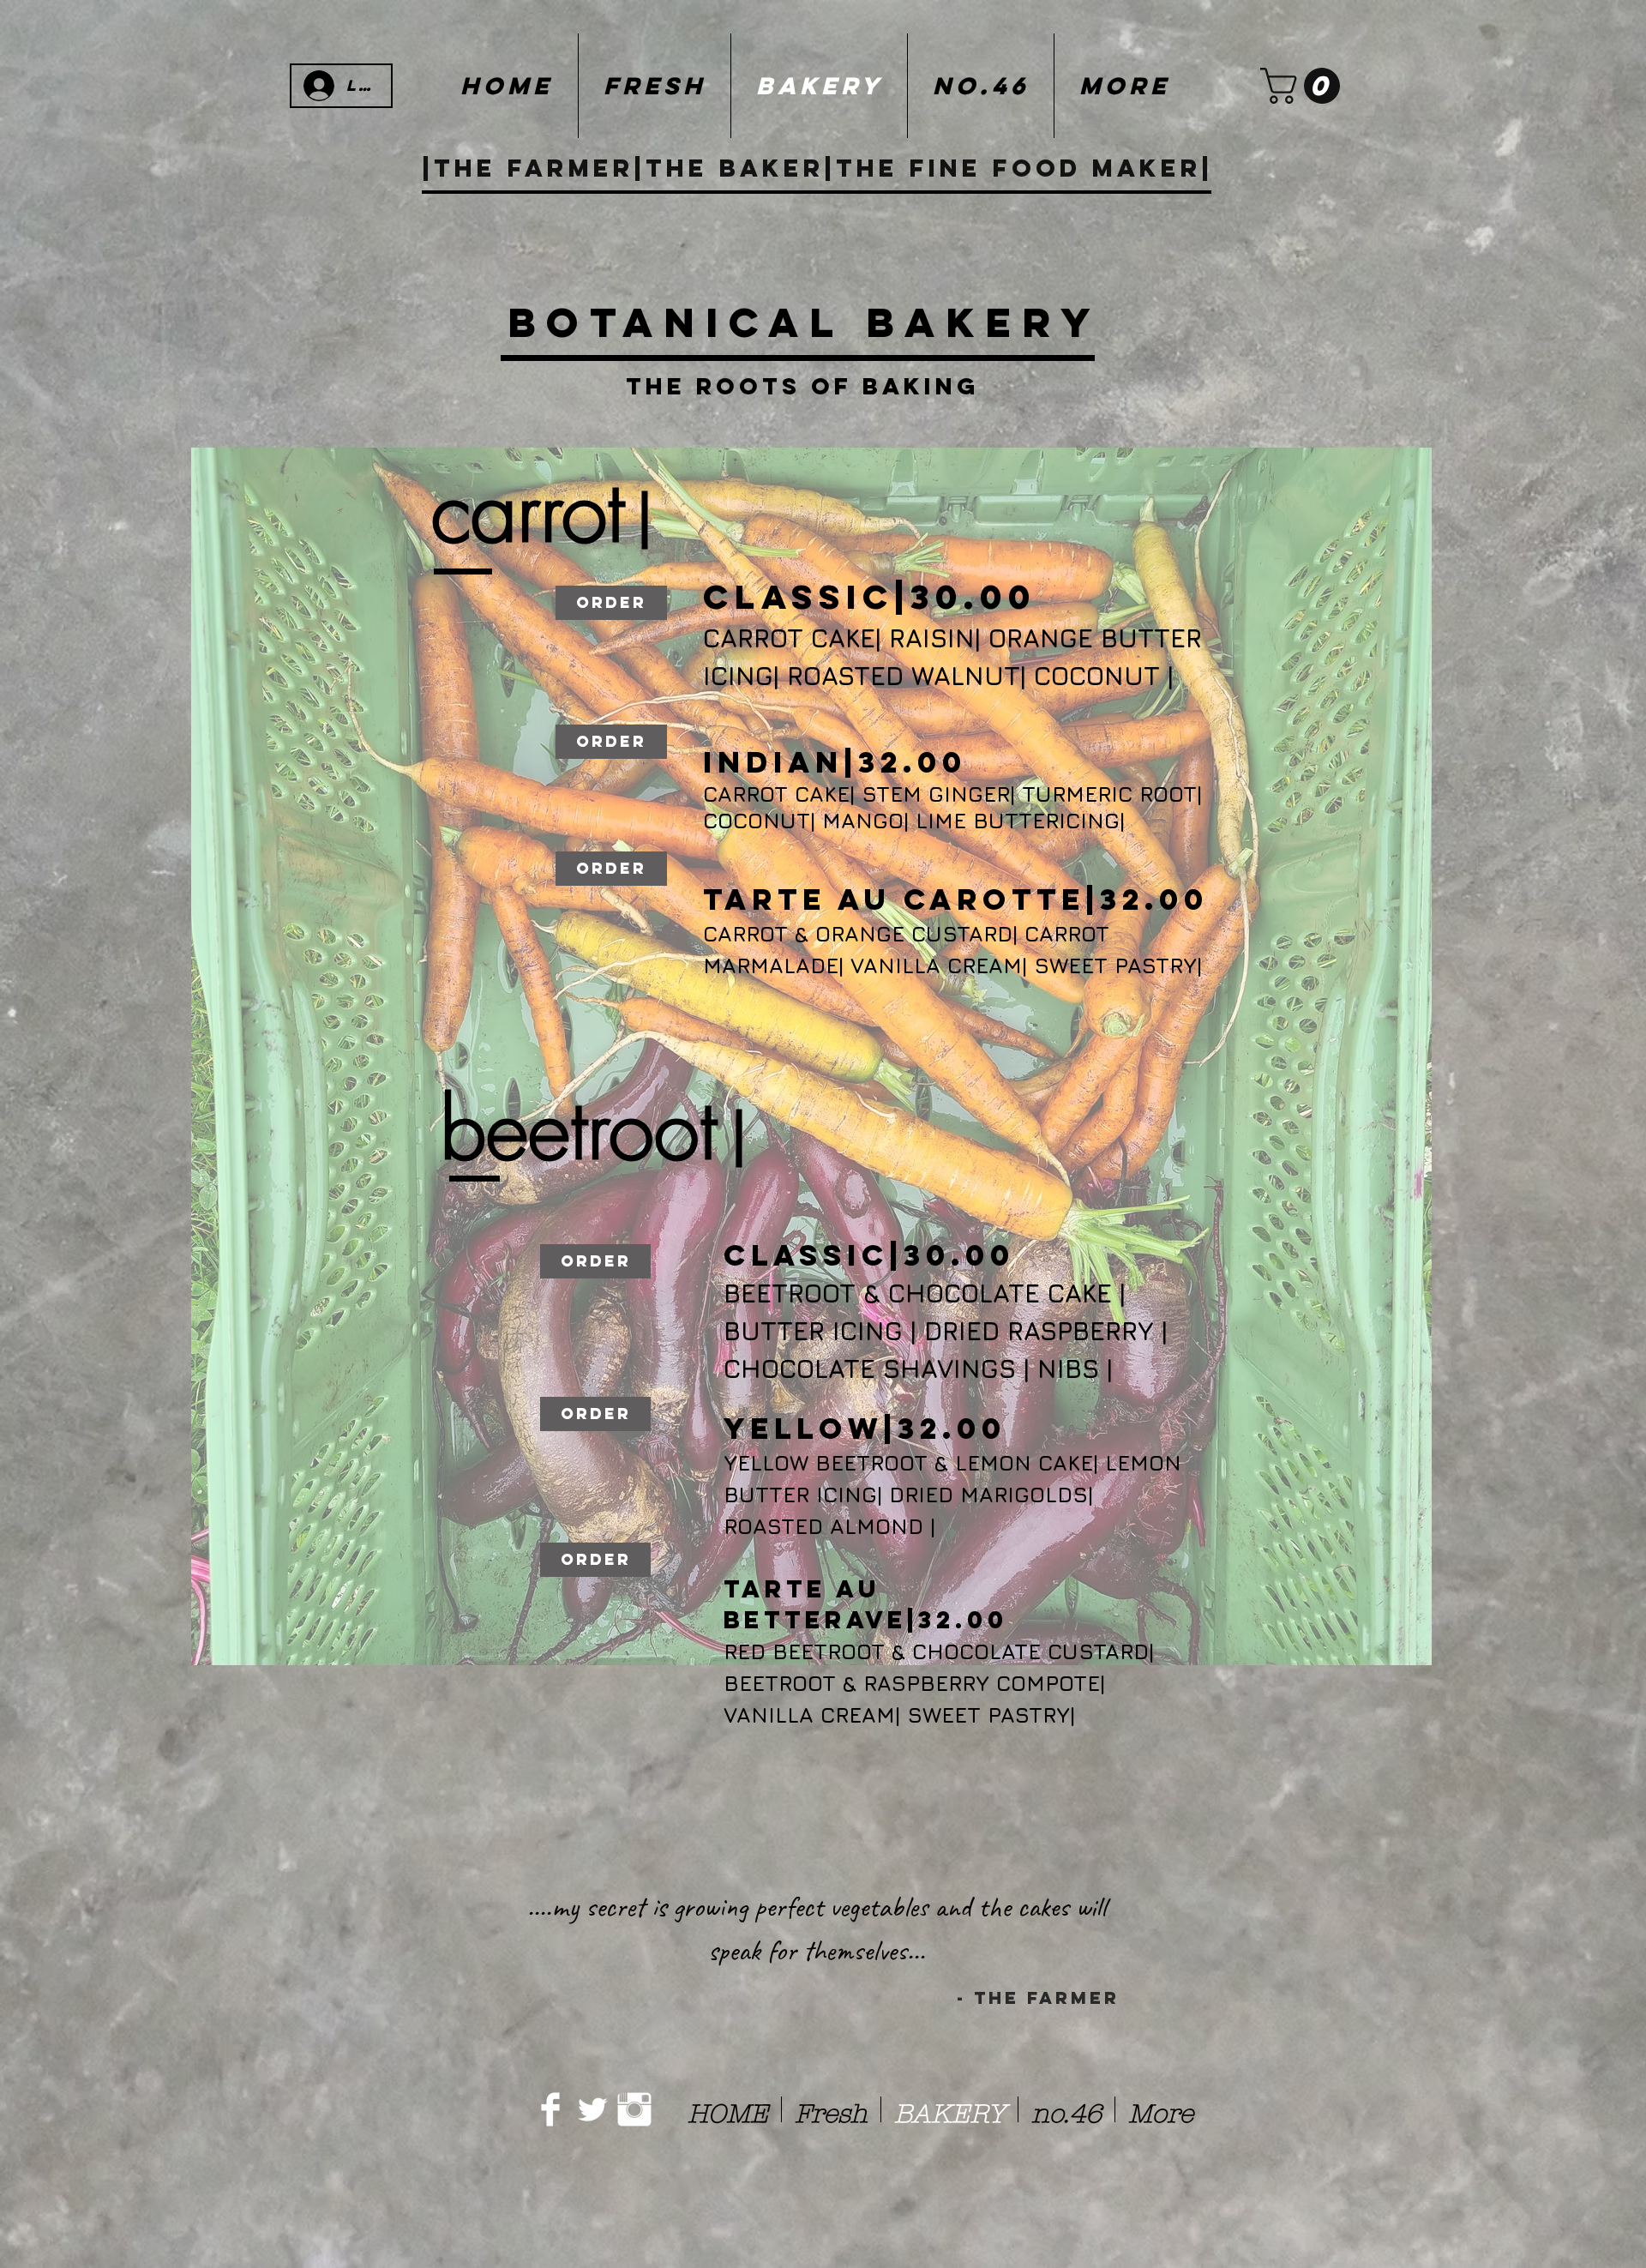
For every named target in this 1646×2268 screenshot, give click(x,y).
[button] (1304, 86)
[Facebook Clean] (550, 2109)
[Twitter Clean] (592, 2109)
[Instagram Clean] (634, 2109)
